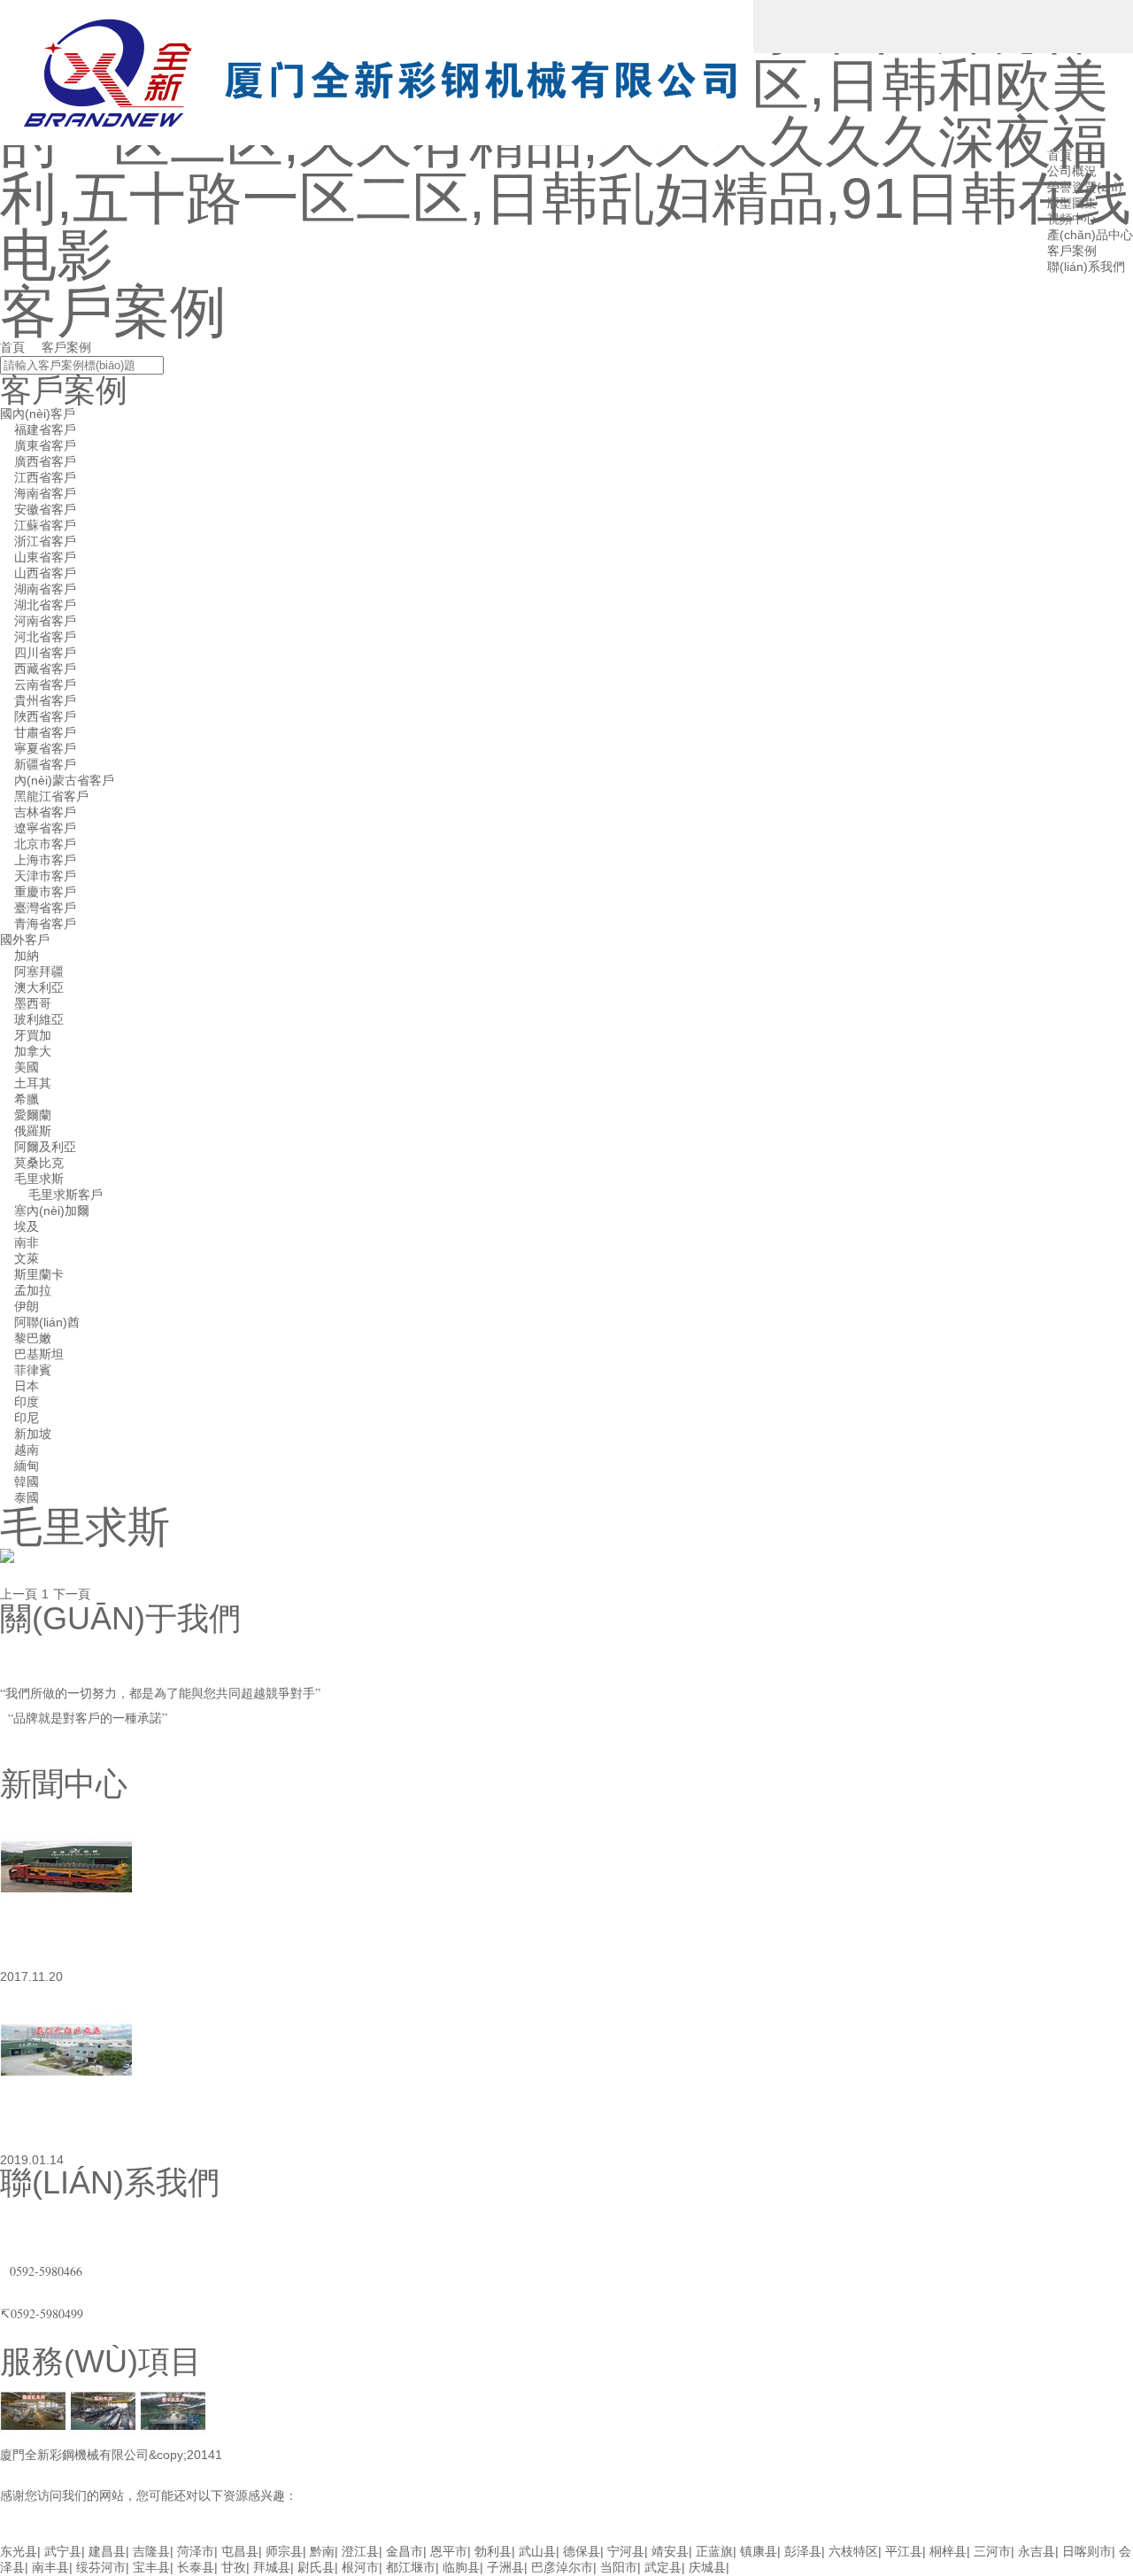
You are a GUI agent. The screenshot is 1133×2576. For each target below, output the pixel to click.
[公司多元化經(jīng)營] (66, 1868)
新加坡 (33, 1434)
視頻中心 (1072, 219)
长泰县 (196, 2567)
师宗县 (284, 2551)
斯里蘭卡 (39, 1274)
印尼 (27, 1418)
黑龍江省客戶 (51, 796)
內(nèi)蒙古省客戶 (64, 780)
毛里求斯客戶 (66, 1195)
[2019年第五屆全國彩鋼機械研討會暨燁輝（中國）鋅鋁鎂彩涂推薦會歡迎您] (66, 2052)
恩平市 (449, 2551)
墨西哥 (33, 1003)
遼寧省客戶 (45, 828)
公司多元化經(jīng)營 (158, 1953)
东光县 (19, 2551)
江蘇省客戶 (45, 525)
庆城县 (707, 2567)
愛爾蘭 (33, 1115)
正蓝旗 (714, 2551)
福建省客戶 (45, 429)
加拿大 (33, 1051)
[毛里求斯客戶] (7, 1559)
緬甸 (27, 1466)
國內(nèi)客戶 (38, 414)
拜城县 (272, 2567)
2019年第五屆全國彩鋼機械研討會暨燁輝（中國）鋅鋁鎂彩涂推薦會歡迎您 (529, 2136)
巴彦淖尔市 (562, 2567)
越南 (27, 1450)
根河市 (360, 2567)
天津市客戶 (45, 876)
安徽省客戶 (45, 509)
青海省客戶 (45, 924)
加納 (27, 955)
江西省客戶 (45, 477)
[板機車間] (103, 2413)
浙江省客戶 (45, 541)
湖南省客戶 (45, 589)
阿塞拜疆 (39, 971)
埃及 (27, 1226)
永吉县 (1037, 2551)
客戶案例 (1072, 251)
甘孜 (234, 2567)
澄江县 (360, 2551)
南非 (27, 1242)
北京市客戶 (45, 844)
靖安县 (670, 2551)
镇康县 (759, 2551)
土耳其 (33, 1083)
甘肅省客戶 (45, 732)
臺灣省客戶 (45, 908)
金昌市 (405, 2551)
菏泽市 (196, 2551)
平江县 (904, 2551)
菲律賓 (33, 1370)
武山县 (537, 2551)
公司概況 (1072, 171)
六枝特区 (853, 2551)
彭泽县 (803, 2551)
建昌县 (107, 2551)
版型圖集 (1072, 203)
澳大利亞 (39, 987)
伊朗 (27, 1306)
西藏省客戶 (45, 669)
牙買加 (33, 1035)
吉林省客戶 (45, 812)
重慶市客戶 (45, 892)
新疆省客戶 (45, 764)
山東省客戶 (45, 557)
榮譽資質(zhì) (1085, 187)
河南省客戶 (45, 621)
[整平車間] (173, 2413)
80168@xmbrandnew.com (75, 2229)
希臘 (27, 1099)
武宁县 (63, 2551)
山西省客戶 (45, 573)
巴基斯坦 (39, 1354)
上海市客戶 (45, 860)
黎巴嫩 (33, 1338)
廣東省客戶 (45, 445)
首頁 (12, 347)
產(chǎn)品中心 (1090, 235)
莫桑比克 (39, 1163)
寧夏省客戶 (45, 748)
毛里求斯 (39, 1179)
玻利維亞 (39, 1019)
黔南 (322, 2551)
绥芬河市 (101, 2567)
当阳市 (619, 2567)
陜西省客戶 (45, 716)
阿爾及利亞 (45, 1147)
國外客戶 (25, 940)
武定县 (663, 2567)
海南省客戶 (45, 493)
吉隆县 (151, 2551)
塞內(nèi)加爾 (52, 1211)
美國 (27, 1067)
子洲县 (505, 2567)
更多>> (19, 1759)
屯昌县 (240, 2551)
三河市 (992, 2551)
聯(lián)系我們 (1086, 267)
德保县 (582, 2551)
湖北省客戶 (45, 605)
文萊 (27, 1258)
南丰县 (50, 2567)
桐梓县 (948, 2551)
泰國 (27, 1497)
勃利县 (493, 2551)
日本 (27, 1386)
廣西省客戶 (45, 461)
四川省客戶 (45, 653)
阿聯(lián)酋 (47, 1322)
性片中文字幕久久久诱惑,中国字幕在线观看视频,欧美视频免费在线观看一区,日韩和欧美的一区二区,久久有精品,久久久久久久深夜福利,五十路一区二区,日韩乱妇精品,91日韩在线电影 (498, 2534)
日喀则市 (1087, 2551)
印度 (27, 1402)
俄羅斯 (33, 1131)
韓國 (27, 1481)
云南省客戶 (45, 685)
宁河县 (626, 2551)
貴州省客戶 (45, 700)
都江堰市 (411, 2567)
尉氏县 (316, 2567)
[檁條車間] (33, 2413)
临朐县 (461, 2567)
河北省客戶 (45, 637)
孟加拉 (33, 1290)
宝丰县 (151, 2567)
